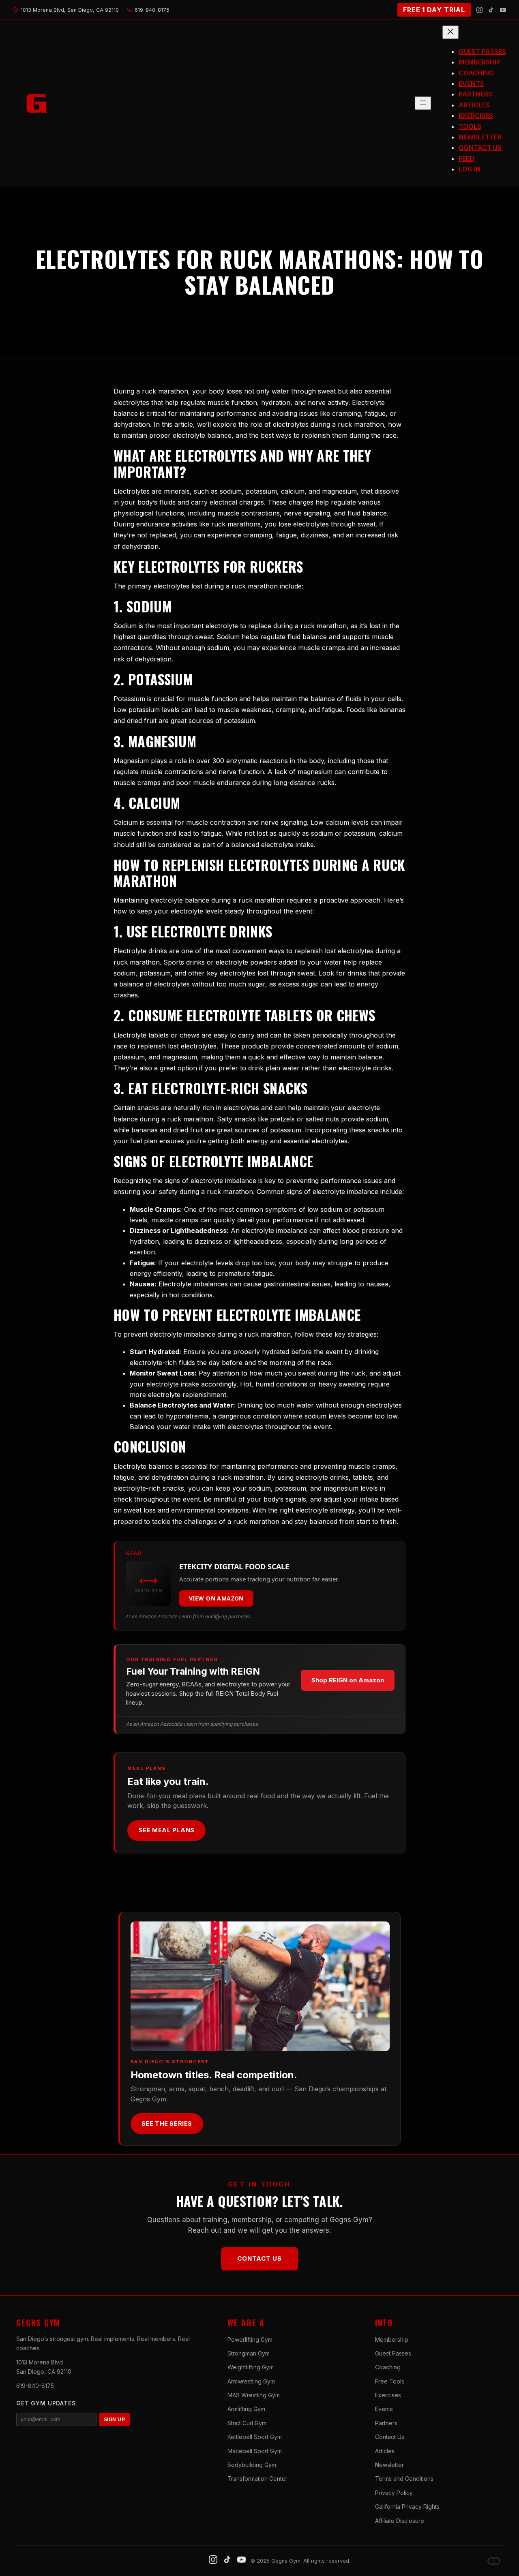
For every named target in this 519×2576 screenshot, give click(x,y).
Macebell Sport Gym (255, 2451)
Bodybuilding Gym (252, 2465)
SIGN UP (114, 2420)
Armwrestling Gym (251, 2381)
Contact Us (259, 2258)
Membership (392, 2340)
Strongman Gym (249, 2353)
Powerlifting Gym (250, 2340)
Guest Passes (393, 2353)
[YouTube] (503, 10)
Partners (386, 2423)
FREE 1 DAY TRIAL (434, 10)
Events (384, 2409)
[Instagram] (479, 10)
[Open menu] (423, 103)
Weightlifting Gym (251, 2367)
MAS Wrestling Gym (254, 2395)
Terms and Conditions (404, 2479)
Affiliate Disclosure (400, 2521)
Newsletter (389, 2465)
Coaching (388, 2367)
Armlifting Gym (246, 2409)
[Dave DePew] (494, 2561)
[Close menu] (450, 32)
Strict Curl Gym (247, 2423)
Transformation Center (257, 2479)
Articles (385, 2451)
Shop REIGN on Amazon (348, 1680)
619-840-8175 (35, 2386)
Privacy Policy (394, 2493)
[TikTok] (491, 10)
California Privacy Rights (407, 2506)
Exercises (388, 2395)
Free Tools (390, 2381)
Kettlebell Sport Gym (255, 2437)
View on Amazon (216, 1598)
